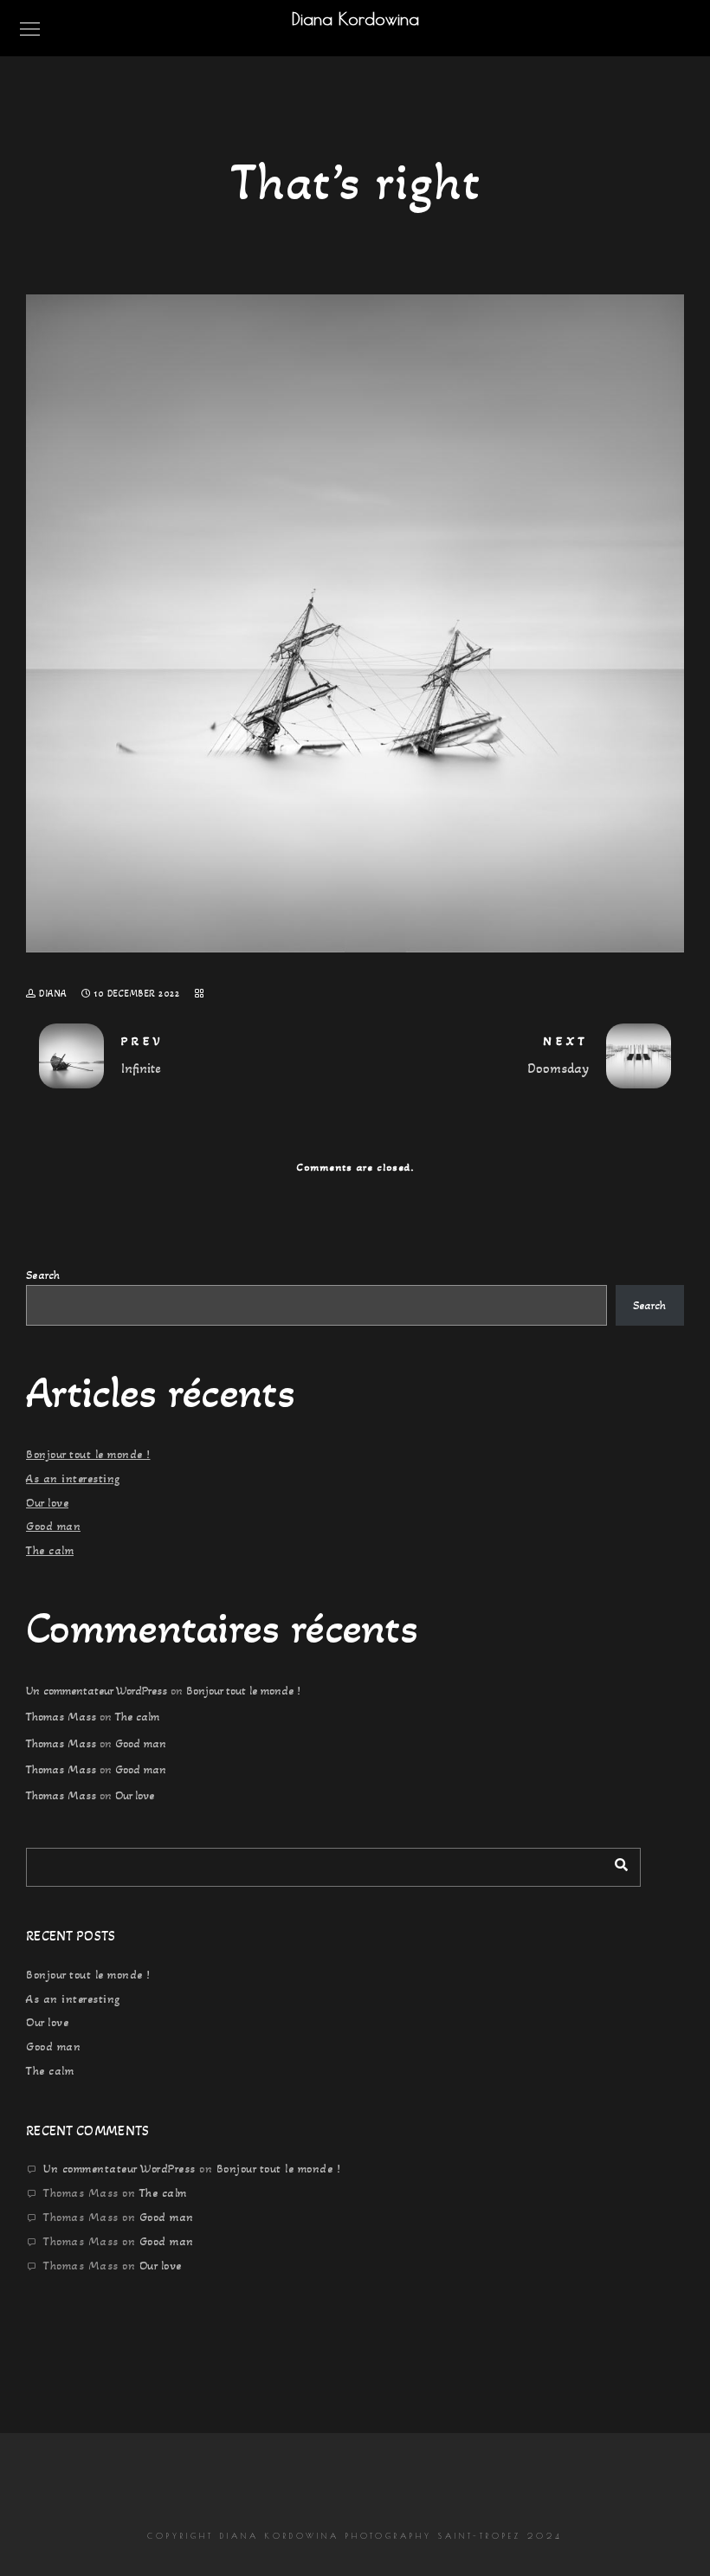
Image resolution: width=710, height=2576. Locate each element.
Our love (47, 1503)
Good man (53, 1526)
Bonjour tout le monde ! (88, 1454)
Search (43, 1275)
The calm (50, 1550)
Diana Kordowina (355, 19)
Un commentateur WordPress (97, 1691)
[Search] (615, 1863)
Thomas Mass (61, 1717)
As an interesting (73, 1478)
